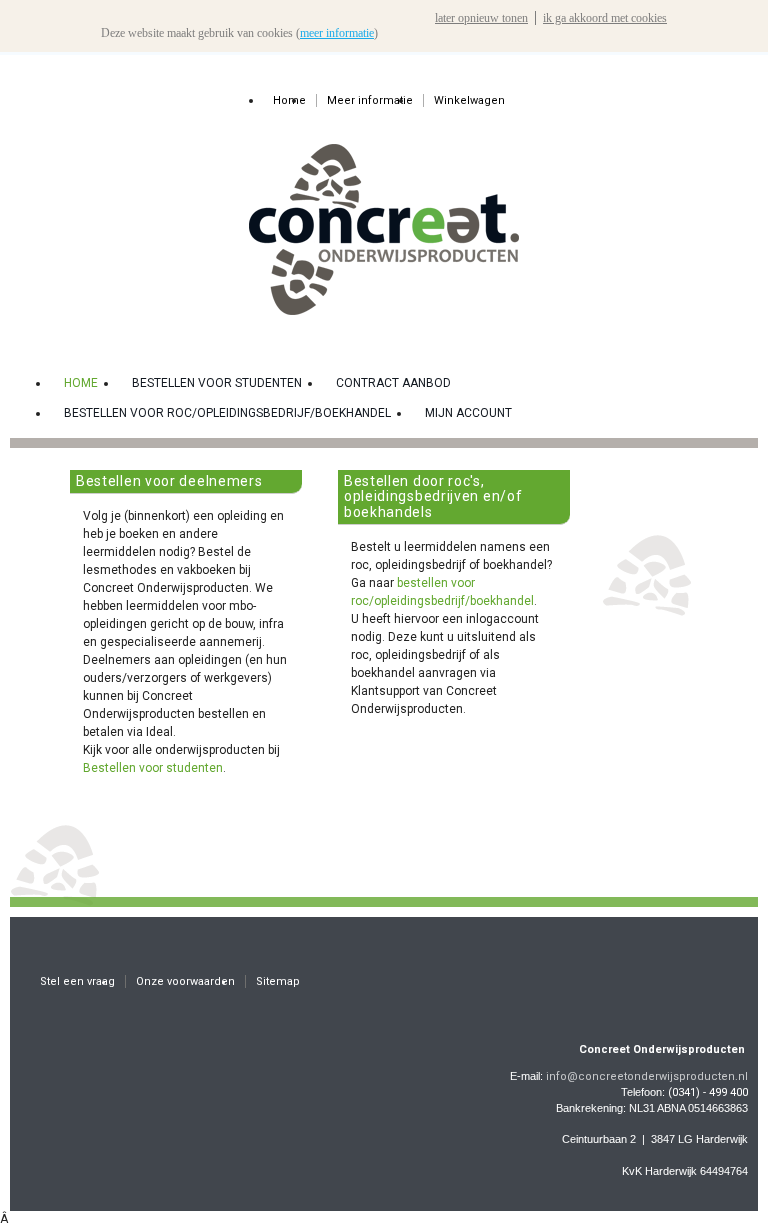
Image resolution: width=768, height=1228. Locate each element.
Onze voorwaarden (185, 981)
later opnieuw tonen (481, 18)
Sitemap (278, 981)
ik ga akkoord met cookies (605, 18)
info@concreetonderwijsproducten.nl (647, 1076)
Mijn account (468, 413)
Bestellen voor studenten (217, 383)
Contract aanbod (393, 383)
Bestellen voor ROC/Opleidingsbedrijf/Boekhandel (227, 413)
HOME (81, 383)
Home (289, 100)
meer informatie (337, 33)
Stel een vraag (77, 981)
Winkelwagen (469, 100)
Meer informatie (370, 100)
